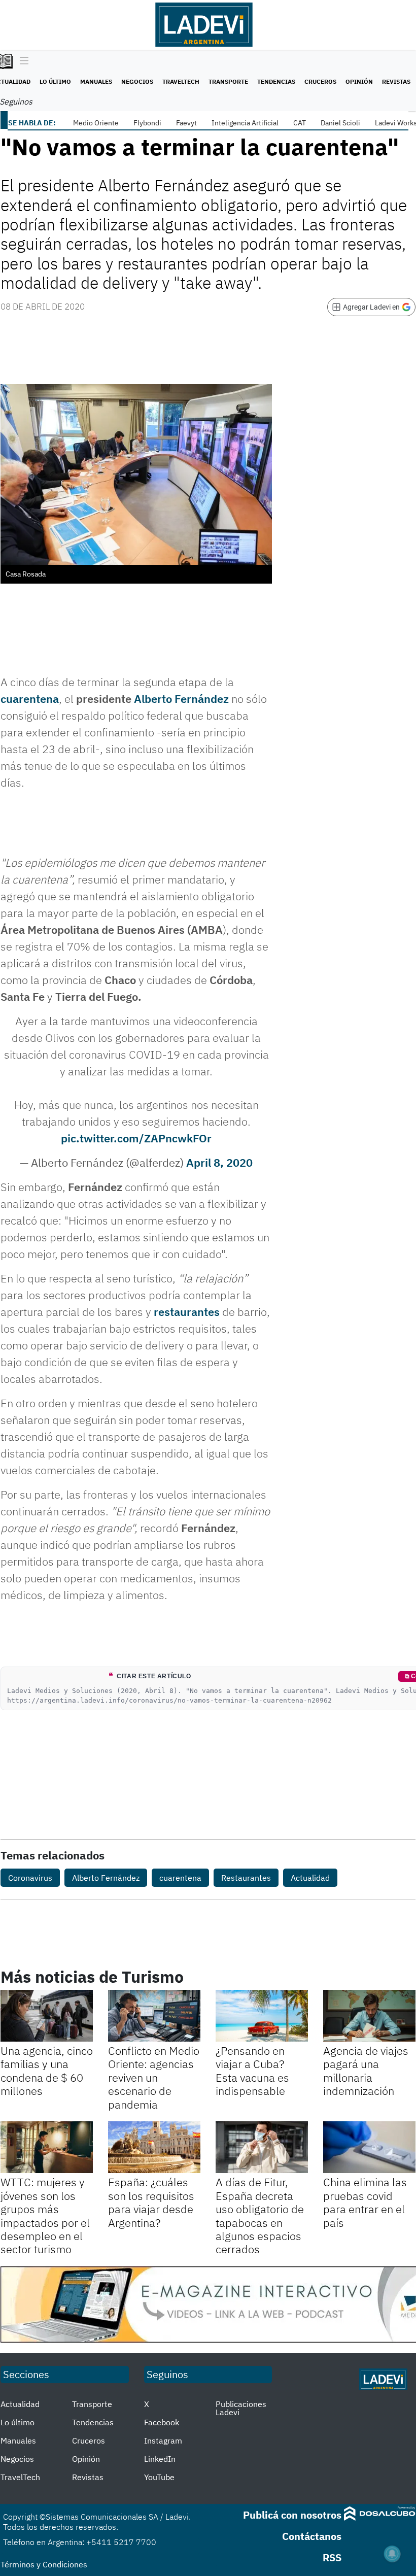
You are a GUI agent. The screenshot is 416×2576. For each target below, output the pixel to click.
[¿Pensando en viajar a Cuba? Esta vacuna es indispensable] (262, 2016)
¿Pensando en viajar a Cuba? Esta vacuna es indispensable (252, 2071)
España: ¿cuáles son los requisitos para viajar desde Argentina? (151, 2202)
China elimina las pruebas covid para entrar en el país (365, 2202)
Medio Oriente (96, 123)
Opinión (359, 81)
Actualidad (310, 1878)
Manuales (96, 81)
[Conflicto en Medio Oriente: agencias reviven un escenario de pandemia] (154, 2016)
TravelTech (181, 81)
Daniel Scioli (340, 123)
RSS (332, 2557)
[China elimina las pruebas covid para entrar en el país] (369, 2147)
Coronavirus (30, 1878)
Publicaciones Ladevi (241, 2408)
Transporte (228, 81)
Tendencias (276, 81)
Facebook (162, 2422)
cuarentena (30, 699)
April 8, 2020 (219, 1162)
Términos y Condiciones (44, 2564)
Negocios (137, 81)
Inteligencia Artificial (245, 123)
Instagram (163, 2441)
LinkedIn (160, 2459)
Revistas (396, 81)
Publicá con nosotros (292, 2515)
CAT (300, 123)
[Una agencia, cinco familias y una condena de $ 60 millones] (47, 2016)
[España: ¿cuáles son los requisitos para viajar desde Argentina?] (154, 2147)
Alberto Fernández (181, 699)
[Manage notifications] (392, 2554)
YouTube (159, 2477)
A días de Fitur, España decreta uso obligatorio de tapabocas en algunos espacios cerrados (260, 2215)
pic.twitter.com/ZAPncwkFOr (136, 1138)
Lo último (55, 81)
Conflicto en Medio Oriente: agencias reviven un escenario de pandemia (154, 2077)
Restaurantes (246, 1878)
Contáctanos (312, 2536)
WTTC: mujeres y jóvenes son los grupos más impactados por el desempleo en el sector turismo (45, 2215)
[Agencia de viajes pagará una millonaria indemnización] (369, 2016)
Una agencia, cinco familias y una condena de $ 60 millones (47, 2071)
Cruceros (320, 81)
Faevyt (186, 123)
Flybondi (147, 123)
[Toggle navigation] (22, 61)
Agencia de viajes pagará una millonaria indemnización (366, 2071)
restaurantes (187, 1312)
